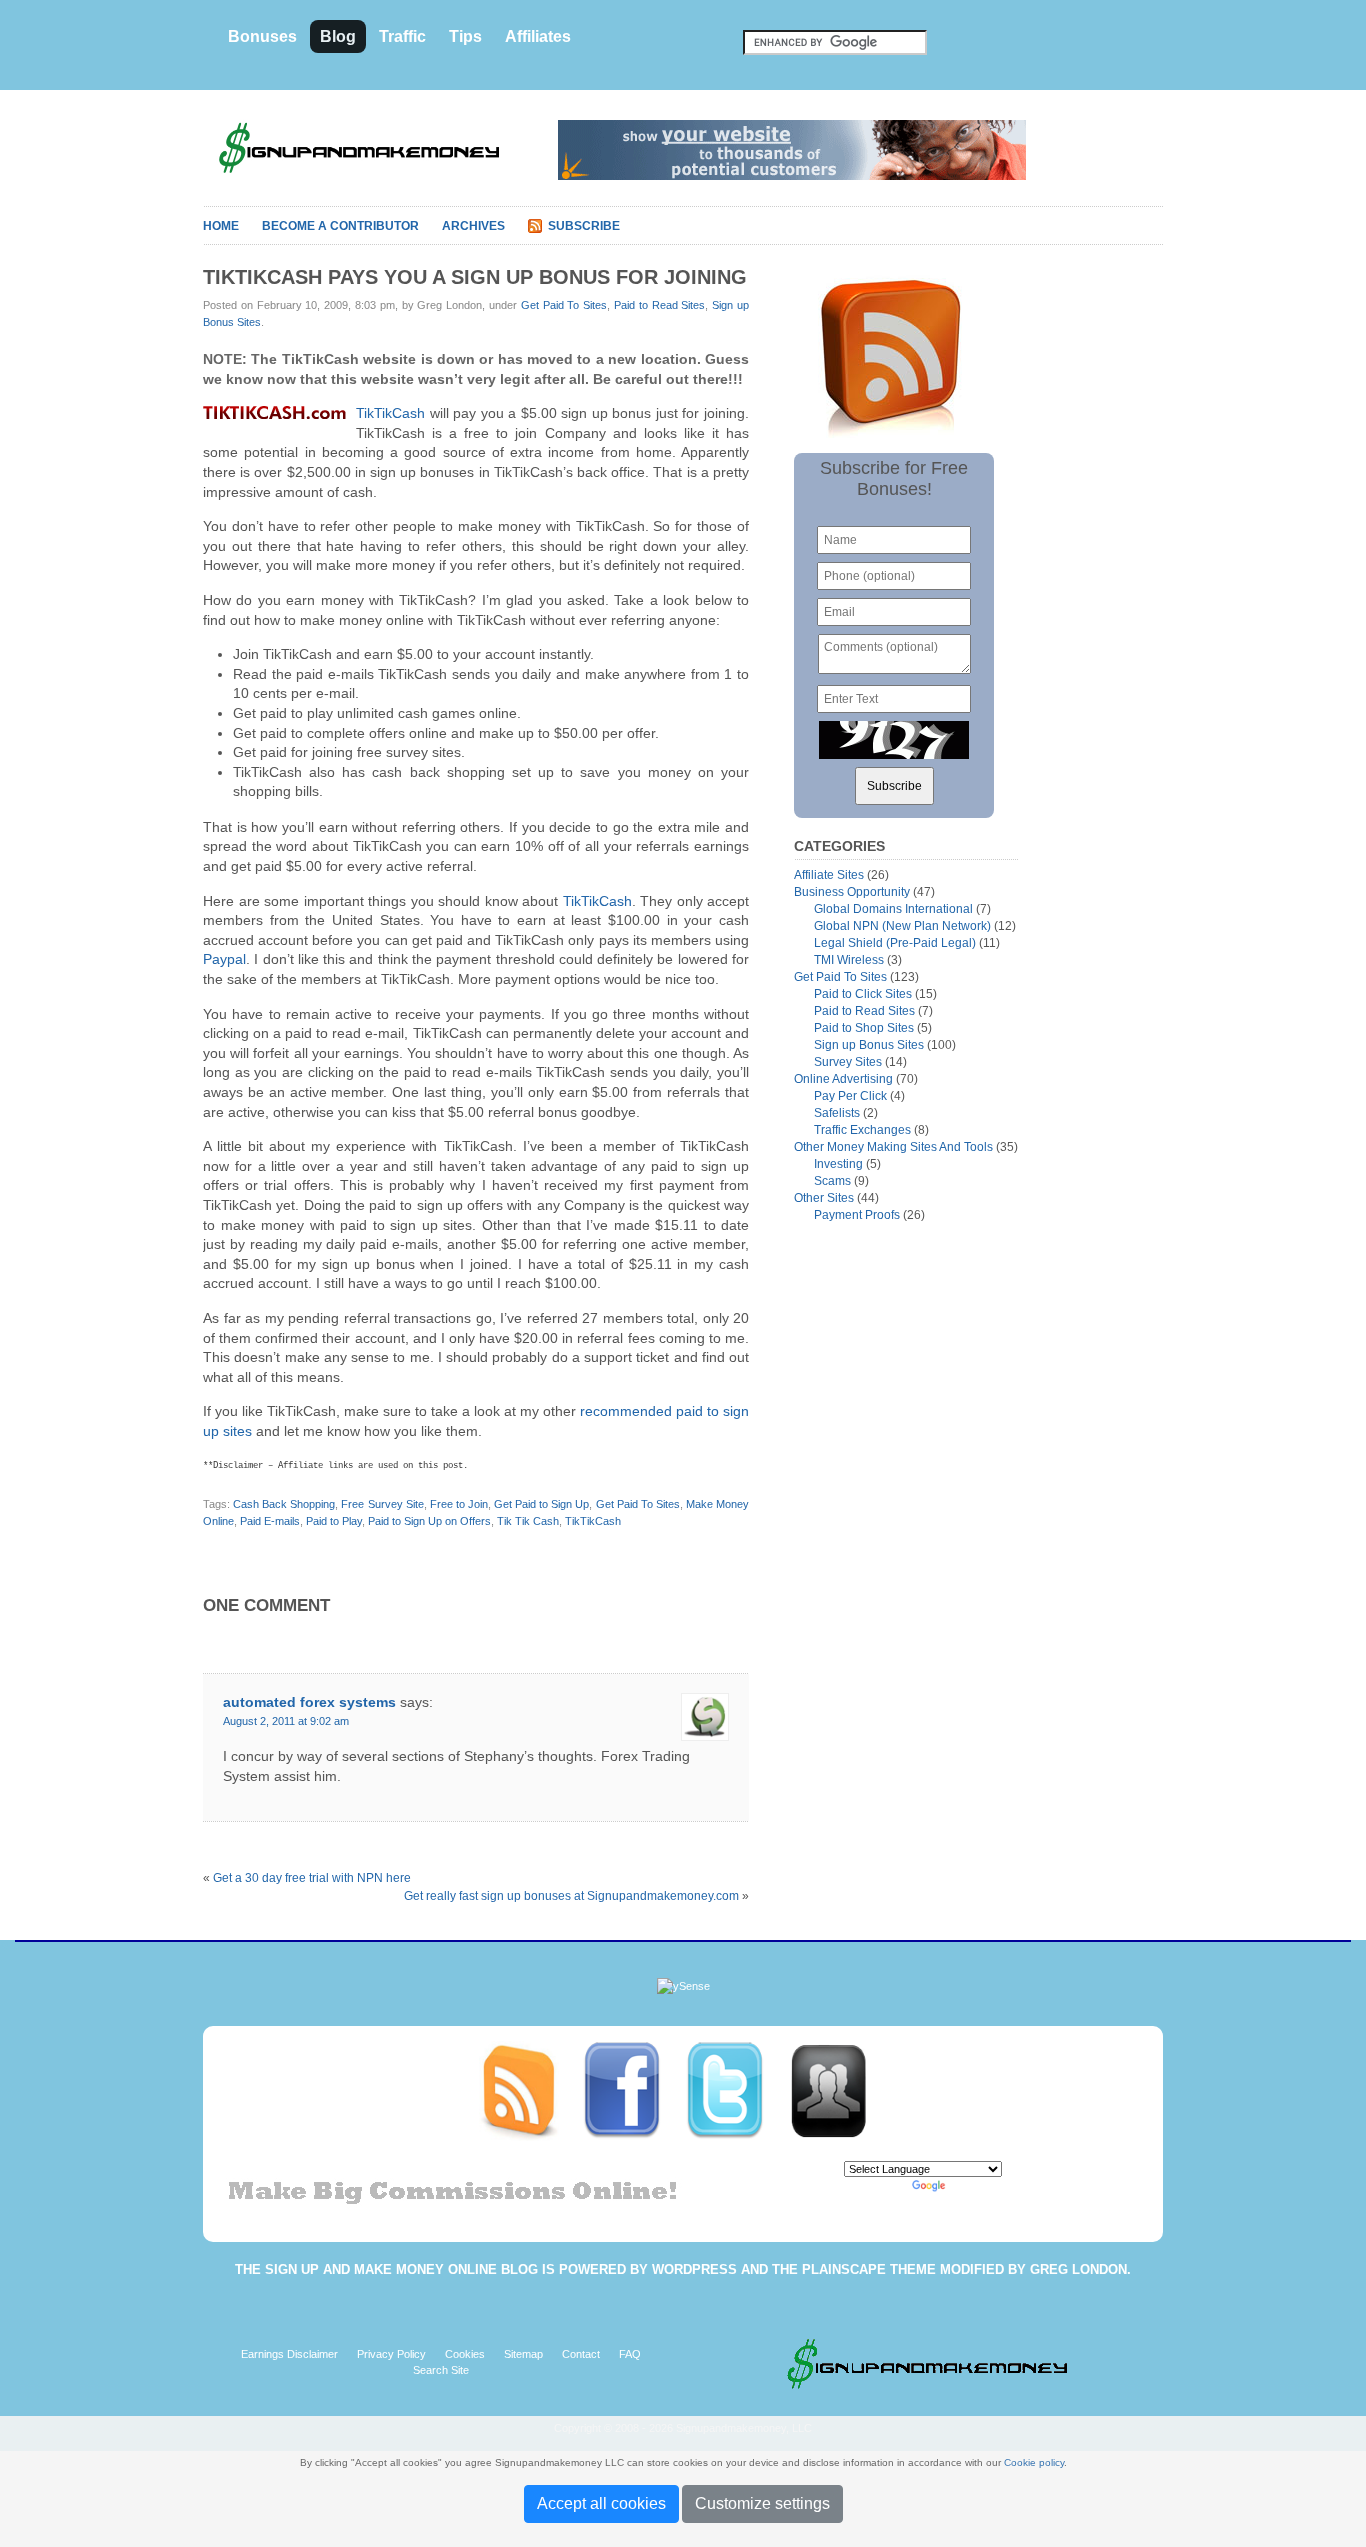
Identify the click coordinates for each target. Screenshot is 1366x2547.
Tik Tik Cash (528, 1521)
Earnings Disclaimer (289, 2354)
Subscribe (584, 226)
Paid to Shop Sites (864, 1028)
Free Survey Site (382, 1504)
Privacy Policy (391, 2354)
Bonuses (262, 36)
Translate (972, 2185)
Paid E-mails (270, 1521)
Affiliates (538, 36)
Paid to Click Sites (863, 994)
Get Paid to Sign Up (541, 1504)
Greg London (1078, 2269)
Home (221, 226)
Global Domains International (893, 909)
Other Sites (824, 1198)
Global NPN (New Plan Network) (902, 926)
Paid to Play (334, 1521)
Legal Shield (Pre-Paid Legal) (895, 943)
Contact (581, 2354)
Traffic (402, 36)
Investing (838, 1164)
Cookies (465, 2354)
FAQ (630, 2354)
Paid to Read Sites (659, 305)
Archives (473, 226)
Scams (832, 1181)
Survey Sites (848, 1062)
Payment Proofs (857, 1215)
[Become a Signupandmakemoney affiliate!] (838, 2090)
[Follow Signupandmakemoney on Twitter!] (736, 2090)
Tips (465, 36)
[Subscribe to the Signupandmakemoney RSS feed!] (530, 2090)
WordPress (694, 2269)
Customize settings (762, 2503)
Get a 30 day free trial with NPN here (312, 1878)
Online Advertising (843, 1079)
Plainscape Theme (869, 2269)
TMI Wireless (849, 960)
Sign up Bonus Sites (869, 1045)
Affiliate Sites (829, 875)
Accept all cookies (601, 2503)
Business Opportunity (852, 892)
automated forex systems (309, 1702)
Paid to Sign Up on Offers (429, 1521)
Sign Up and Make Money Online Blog (401, 2269)
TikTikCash (390, 413)
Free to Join (459, 1504)
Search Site (441, 2370)
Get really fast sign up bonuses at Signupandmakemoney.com (571, 1896)
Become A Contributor (340, 226)
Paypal (224, 959)
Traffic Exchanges (862, 1130)
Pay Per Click (850, 1096)
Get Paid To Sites (564, 305)
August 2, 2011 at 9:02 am (286, 1721)
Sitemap (523, 2354)
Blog (338, 36)
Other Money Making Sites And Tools (893, 1147)
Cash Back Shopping (284, 1504)
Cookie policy (1034, 2462)
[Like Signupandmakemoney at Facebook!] (633, 2090)
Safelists (837, 1113)
